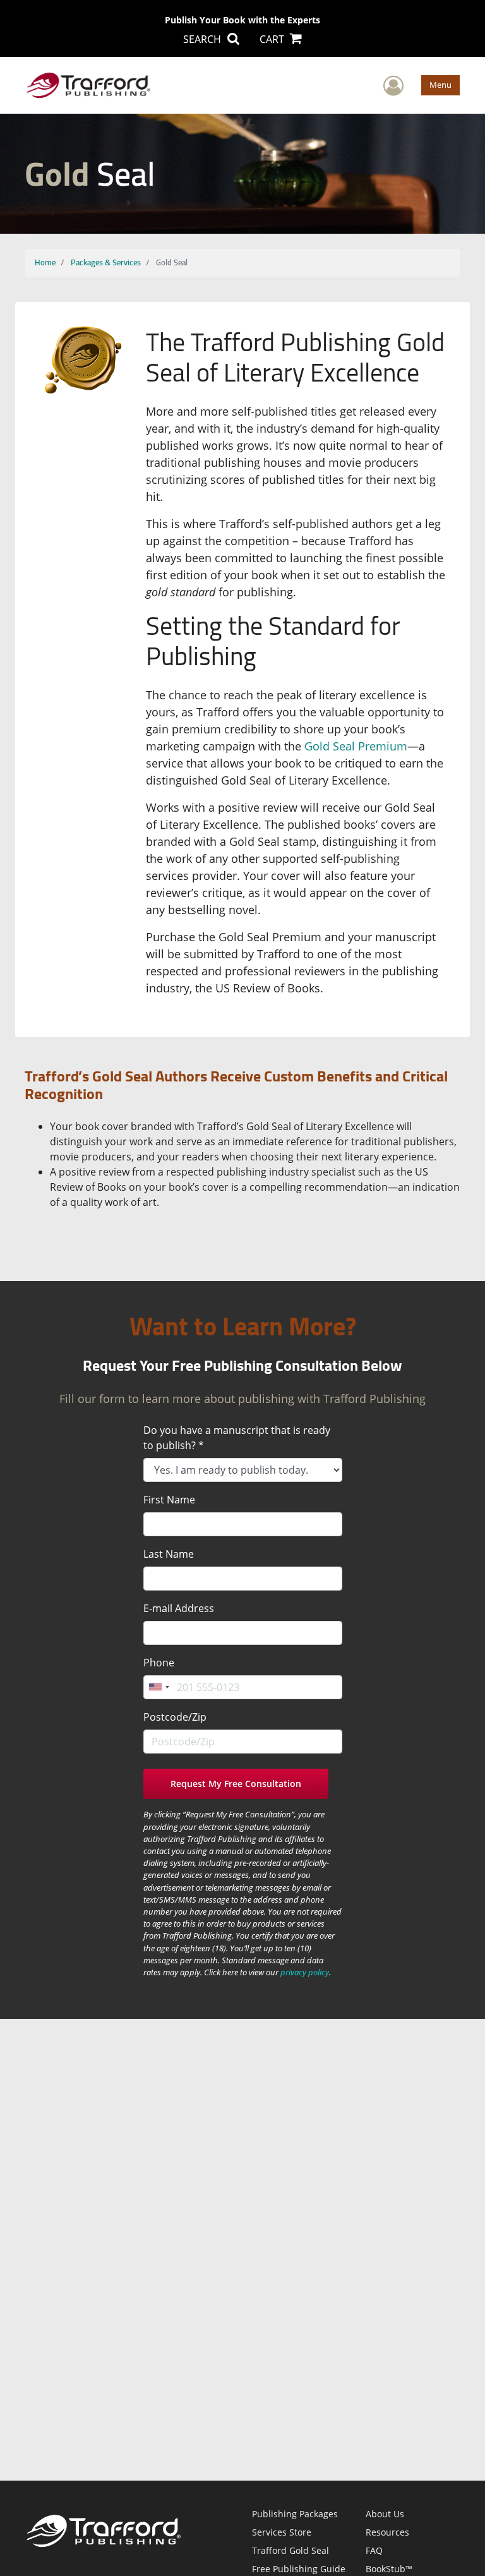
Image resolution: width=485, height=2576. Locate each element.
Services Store (282, 2532)
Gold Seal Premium (356, 746)
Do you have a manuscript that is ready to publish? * (237, 1438)
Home (45, 262)
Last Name (169, 1554)
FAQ (374, 2550)
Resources (387, 2532)
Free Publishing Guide (299, 2569)
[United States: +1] (159, 1687)
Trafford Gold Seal (290, 2550)
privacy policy (305, 1972)
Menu (440, 85)
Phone (159, 1663)
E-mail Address (179, 1608)
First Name (169, 1500)
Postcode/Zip (175, 1717)
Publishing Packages (295, 2514)
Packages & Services (106, 262)
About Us (385, 2514)
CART (273, 39)
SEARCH (203, 39)
